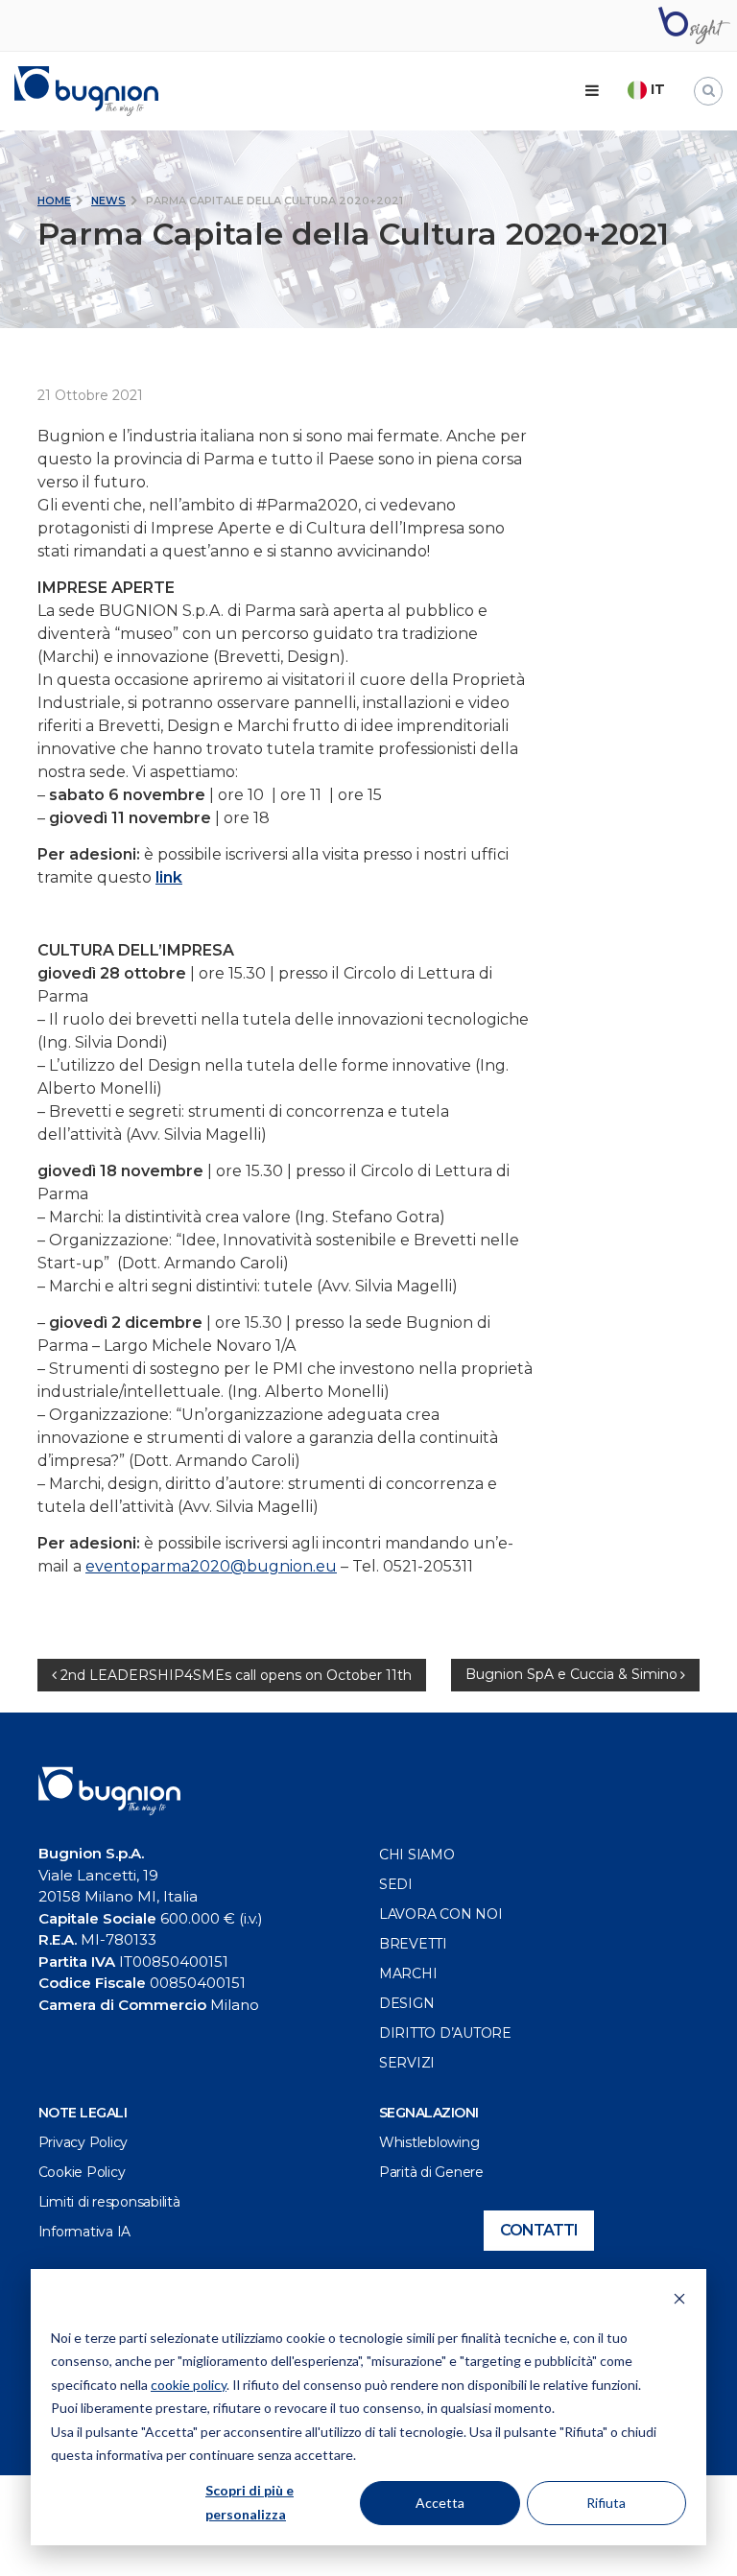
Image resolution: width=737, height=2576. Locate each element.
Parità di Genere (431, 2172)
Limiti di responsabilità (109, 2202)
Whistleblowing (429, 2142)
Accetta (440, 2503)
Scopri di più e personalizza (250, 2502)
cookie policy (189, 2385)
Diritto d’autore (445, 2033)
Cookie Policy (82, 2172)
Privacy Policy (83, 2142)
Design (407, 2003)
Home (54, 201)
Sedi (396, 1884)
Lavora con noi (441, 1914)
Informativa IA (85, 2232)
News (108, 201)
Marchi (408, 1973)
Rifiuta (606, 2503)
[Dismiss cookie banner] (679, 2301)
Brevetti (413, 1944)
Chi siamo (417, 1855)
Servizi (407, 2063)
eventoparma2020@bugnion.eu (211, 1566)
